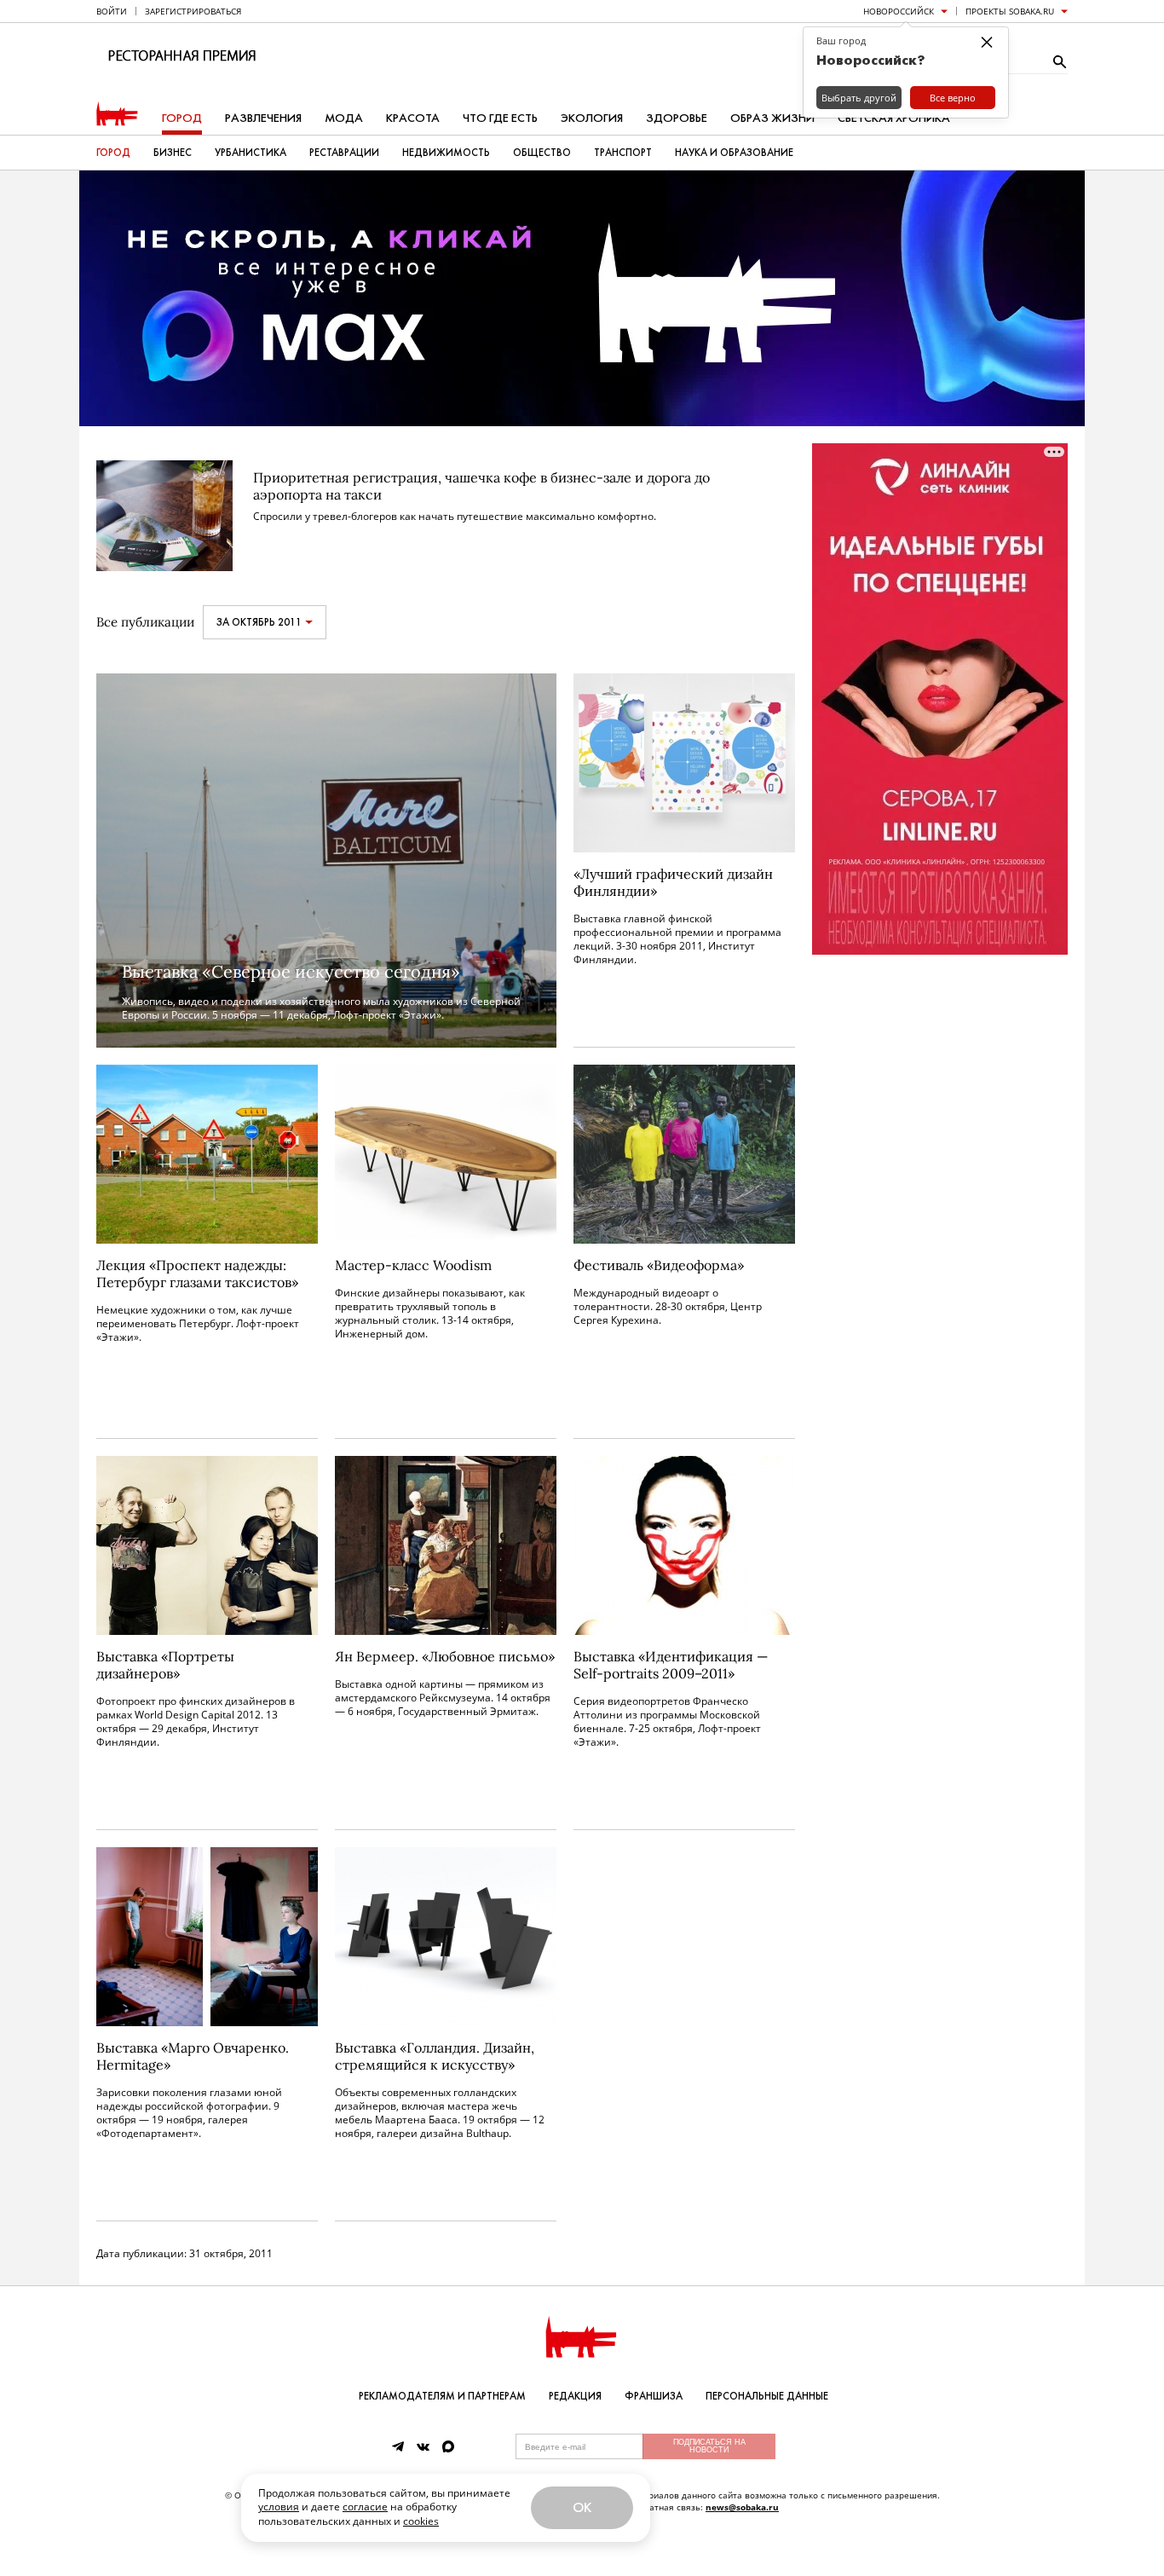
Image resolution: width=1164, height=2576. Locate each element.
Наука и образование (734, 153)
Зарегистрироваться (193, 11)
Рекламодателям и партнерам (442, 2396)
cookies (421, 2521)
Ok (582, 2507)
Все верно (953, 98)
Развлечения (263, 118)
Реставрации (344, 153)
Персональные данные (767, 2396)
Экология (592, 118)
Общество (542, 153)
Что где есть (500, 118)
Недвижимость (446, 153)
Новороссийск (899, 11)
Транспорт (623, 153)
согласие (365, 2507)
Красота (413, 118)
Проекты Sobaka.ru (1010, 11)
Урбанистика (251, 153)
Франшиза (654, 2396)
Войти (112, 11)
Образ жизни (772, 118)
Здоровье (677, 118)
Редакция (575, 2396)
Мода (344, 118)
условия (279, 2507)
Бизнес (173, 153)
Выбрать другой (859, 98)
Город (182, 118)
